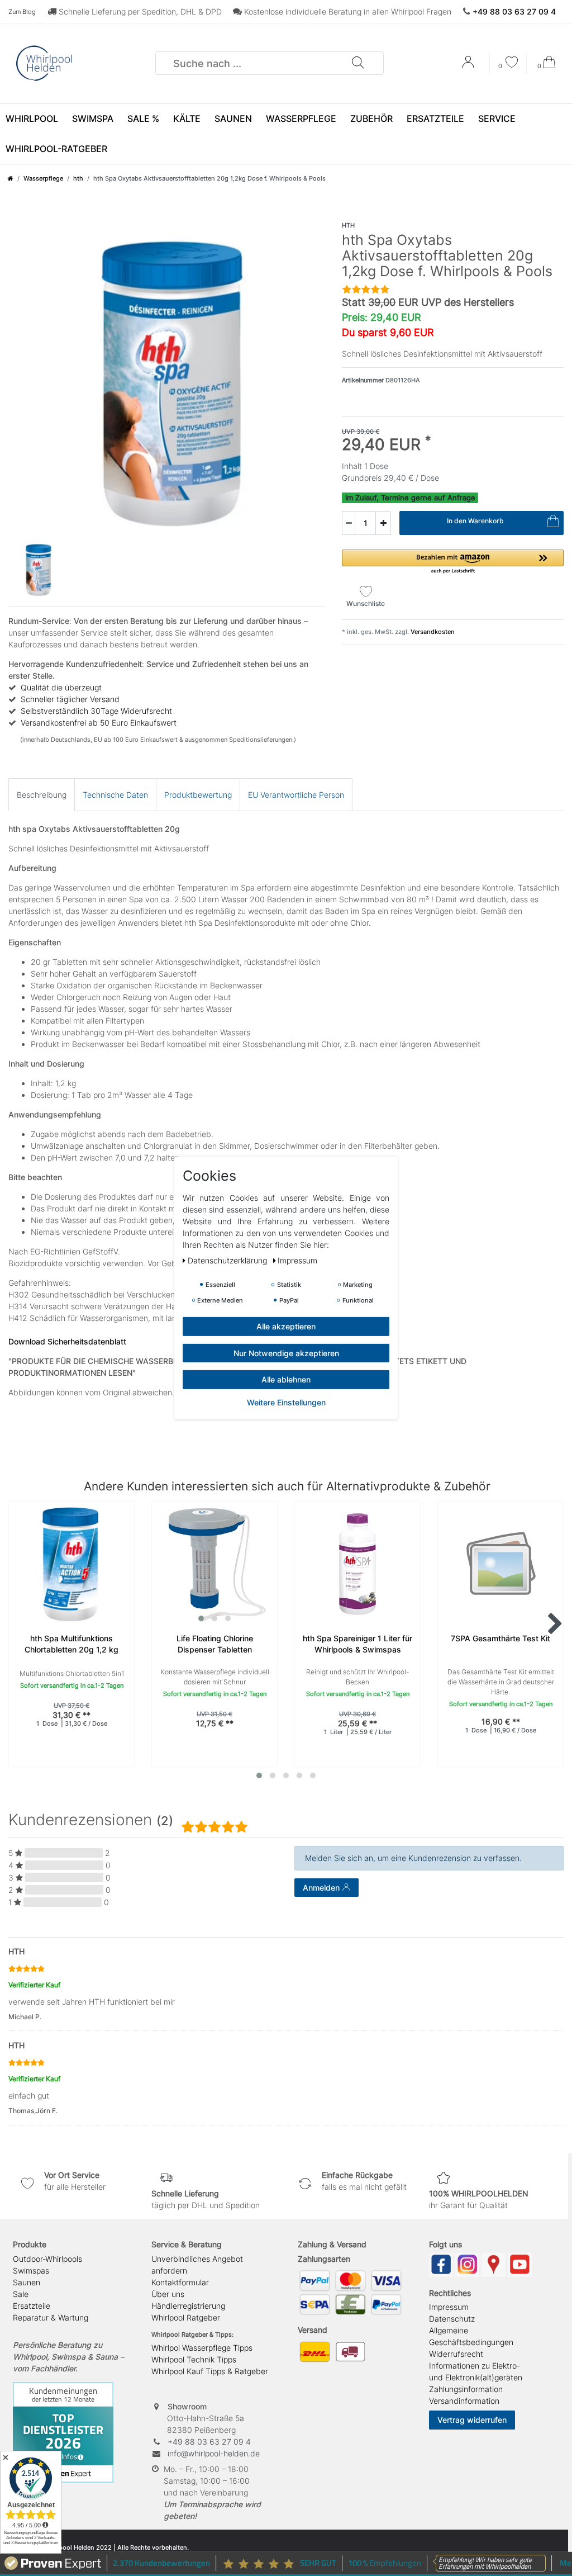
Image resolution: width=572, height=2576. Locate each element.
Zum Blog (22, 12)
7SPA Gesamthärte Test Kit (500, 1638)
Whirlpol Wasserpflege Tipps (202, 2348)
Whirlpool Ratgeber (186, 2317)
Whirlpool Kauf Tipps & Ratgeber (210, 2371)
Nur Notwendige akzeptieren (286, 1353)
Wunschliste (366, 603)
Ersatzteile (435, 119)
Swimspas (31, 2270)
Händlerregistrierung (188, 2306)
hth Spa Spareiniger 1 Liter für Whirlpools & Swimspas (357, 1644)
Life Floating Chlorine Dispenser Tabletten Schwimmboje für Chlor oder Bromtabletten (214, 1644)
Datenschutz (452, 2319)
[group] (214, 1564)
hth (78, 178)
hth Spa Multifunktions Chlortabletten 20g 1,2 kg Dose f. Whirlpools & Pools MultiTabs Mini (71, 1644)
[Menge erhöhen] (383, 523)
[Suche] (357, 63)
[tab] (42, 795)
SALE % (143, 119)
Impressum (449, 2307)
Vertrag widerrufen (472, 2420)
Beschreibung (42, 795)
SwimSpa (93, 119)
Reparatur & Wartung (51, 2317)
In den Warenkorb (475, 521)
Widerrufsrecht (456, 2354)
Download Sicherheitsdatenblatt (67, 1341)
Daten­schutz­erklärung (228, 1260)
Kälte (187, 119)
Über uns (168, 2294)
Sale (21, 2294)
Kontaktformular (180, 2282)
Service (497, 119)
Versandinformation (464, 2401)
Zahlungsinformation (466, 2389)
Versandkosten (432, 632)
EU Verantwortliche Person (296, 795)
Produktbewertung (198, 795)
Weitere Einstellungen (286, 1402)
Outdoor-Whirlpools (47, 2259)
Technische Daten (115, 795)
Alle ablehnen (286, 1379)
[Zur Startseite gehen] (11, 178)
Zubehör (371, 119)
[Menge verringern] (349, 523)
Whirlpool (32, 119)
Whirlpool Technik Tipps (194, 2359)
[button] (453, 562)
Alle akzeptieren (286, 1326)
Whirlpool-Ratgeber (56, 149)
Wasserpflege (301, 119)
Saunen (233, 119)
